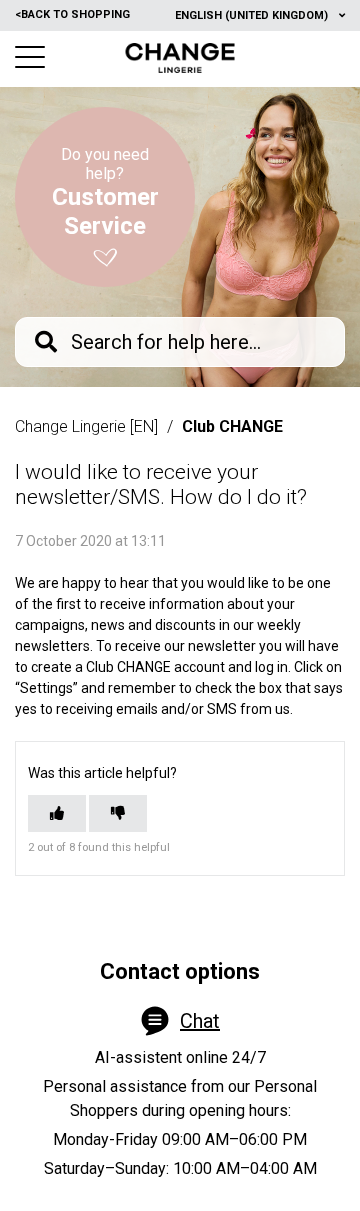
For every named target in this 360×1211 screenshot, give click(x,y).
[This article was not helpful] (118, 813)
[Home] (180, 58)
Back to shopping (72, 14)
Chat (200, 1021)
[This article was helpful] (57, 813)
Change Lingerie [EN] (86, 426)
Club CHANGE (232, 426)
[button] (30, 57)
